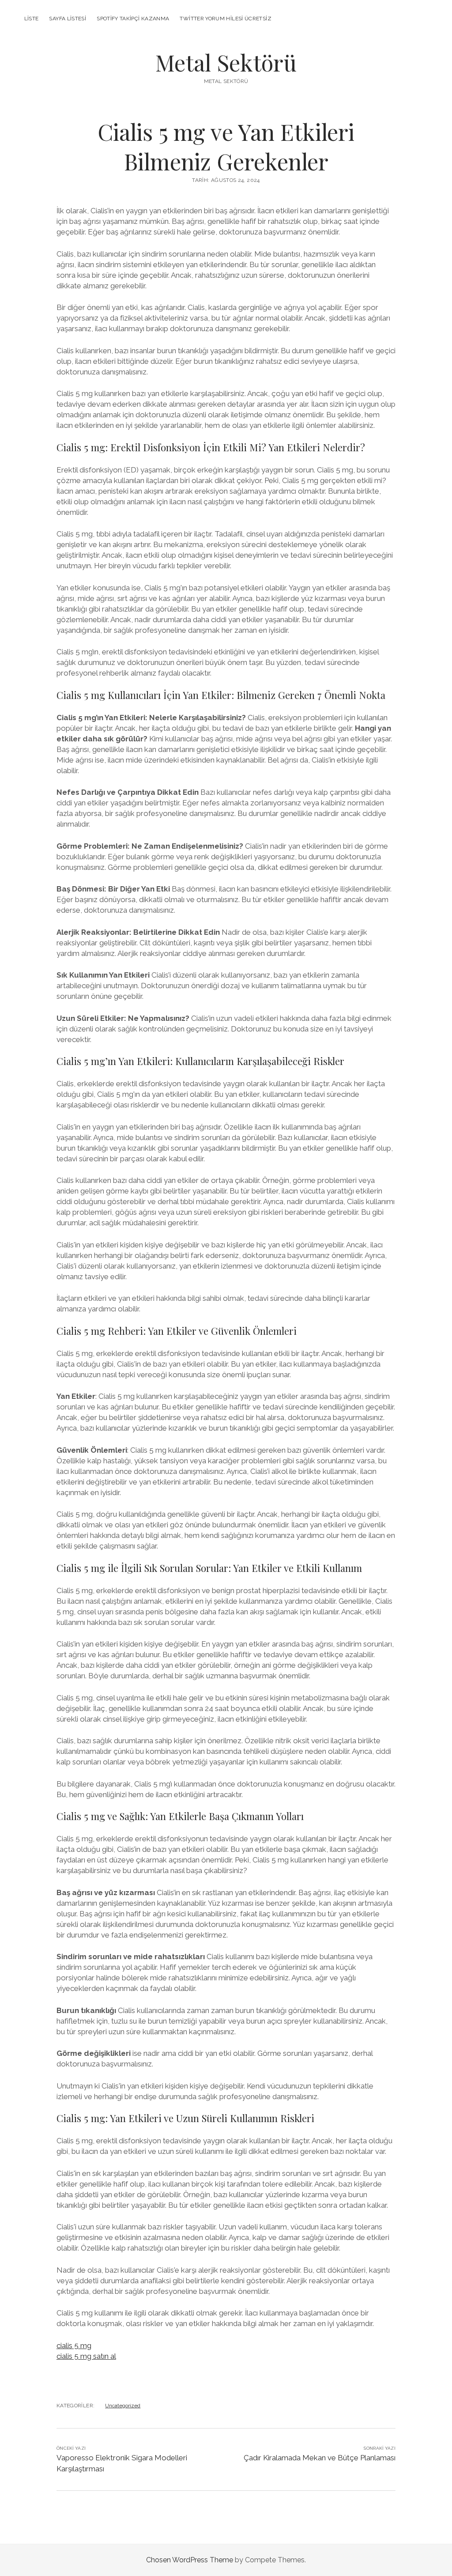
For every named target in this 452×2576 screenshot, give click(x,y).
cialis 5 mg (74, 2346)
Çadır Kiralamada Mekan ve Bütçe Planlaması (320, 2458)
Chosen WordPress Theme (190, 2560)
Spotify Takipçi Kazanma (133, 19)
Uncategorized (123, 2406)
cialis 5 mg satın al (86, 2356)
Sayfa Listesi (68, 19)
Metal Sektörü (226, 62)
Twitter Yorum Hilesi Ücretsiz (225, 19)
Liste (32, 19)
